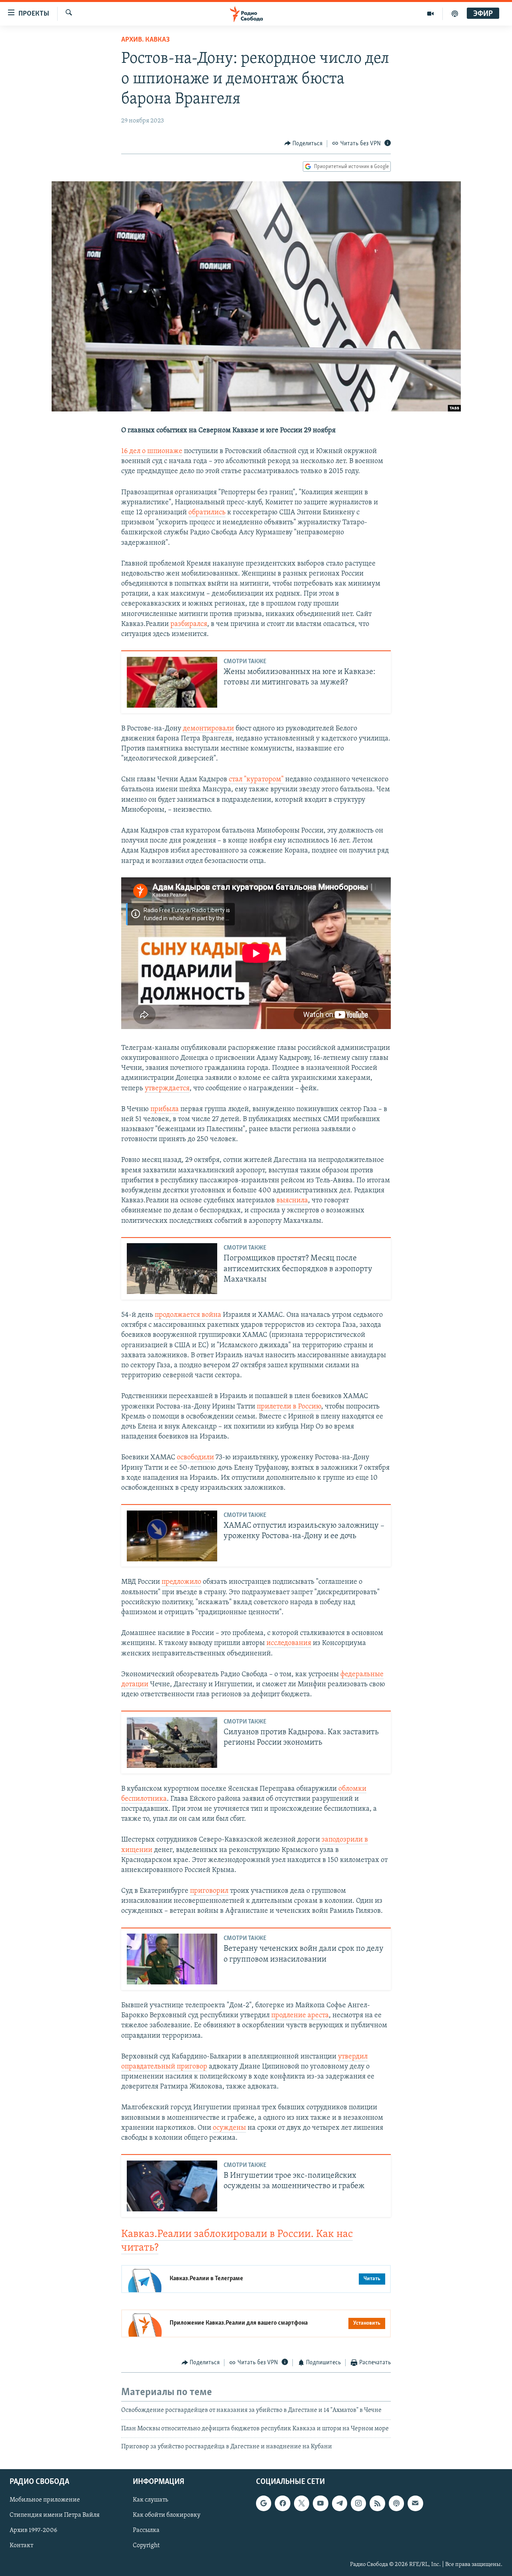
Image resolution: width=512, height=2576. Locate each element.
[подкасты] (455, 14)
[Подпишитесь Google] (264, 2504)
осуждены (229, 2128)
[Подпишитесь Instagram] (358, 2504)
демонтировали (208, 729)
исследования (289, 1643)
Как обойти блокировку (167, 2516)
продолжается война (188, 1315)
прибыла (165, 1109)
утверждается (167, 1089)
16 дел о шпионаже (152, 451)
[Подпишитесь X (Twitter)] (302, 2504)
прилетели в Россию (289, 1407)
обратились (207, 513)
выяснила (292, 1201)
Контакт (21, 2546)
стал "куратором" (256, 780)
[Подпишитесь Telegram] (340, 2504)
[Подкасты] (396, 2504)
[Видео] (431, 14)
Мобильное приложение (45, 2500)
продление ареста (300, 2016)
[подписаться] (415, 2504)
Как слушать (150, 2500)
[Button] (304, 144)
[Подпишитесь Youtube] (320, 2504)
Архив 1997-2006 (33, 2531)
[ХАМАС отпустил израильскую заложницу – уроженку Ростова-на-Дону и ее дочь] (172, 1536)
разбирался (189, 624)
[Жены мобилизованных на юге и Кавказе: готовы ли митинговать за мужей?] (172, 682)
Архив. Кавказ (145, 40)
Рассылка (146, 2531)
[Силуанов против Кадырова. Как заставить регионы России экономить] (172, 1742)
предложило (181, 1582)
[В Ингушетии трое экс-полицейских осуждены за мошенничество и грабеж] (172, 2186)
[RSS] (377, 2504)
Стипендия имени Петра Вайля (55, 2516)
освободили (195, 1458)
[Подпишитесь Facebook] (282, 2504)
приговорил (209, 1891)
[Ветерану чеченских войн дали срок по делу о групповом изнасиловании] (172, 1959)
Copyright (146, 2546)
